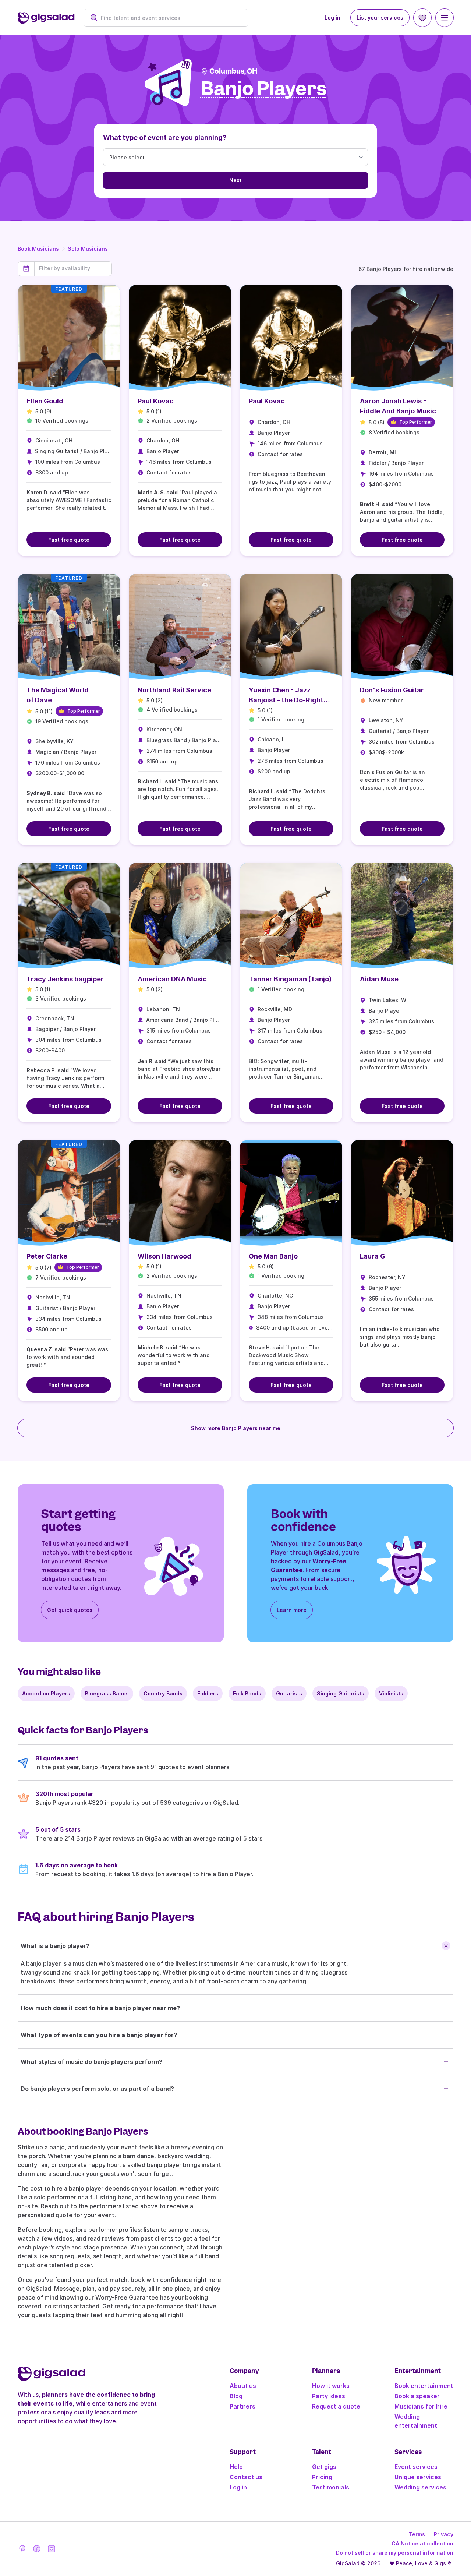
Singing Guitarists (341, 1693)
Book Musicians (38, 249)
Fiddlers (208, 1693)
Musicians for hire (421, 2406)
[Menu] (445, 18)
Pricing (322, 2477)
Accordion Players (46, 1693)
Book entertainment (424, 2386)
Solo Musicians (88, 249)
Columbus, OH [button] (233, 71)
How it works (331, 2386)
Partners (242, 2406)
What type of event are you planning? (165, 137)
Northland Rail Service (174, 690)
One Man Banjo (273, 1256)
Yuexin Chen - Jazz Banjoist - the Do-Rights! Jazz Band (289, 700)
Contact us (246, 2477)
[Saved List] (422, 18)
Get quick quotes (70, 1610)
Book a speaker (417, 2396)
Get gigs (324, 2467)
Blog (236, 2396)
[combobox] (170, 18)
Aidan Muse (379, 979)
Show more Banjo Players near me (236, 1428)
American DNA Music (172, 979)
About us (243, 2386)
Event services (416, 2467)
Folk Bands (247, 1693)
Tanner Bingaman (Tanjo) (290, 979)
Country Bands (163, 1693)
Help (236, 2467)
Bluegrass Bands (107, 1693)
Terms (417, 2534)
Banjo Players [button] (264, 89)
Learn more (292, 1610)
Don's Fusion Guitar (392, 690)
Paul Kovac (156, 401)
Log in (332, 17)
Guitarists (289, 1693)
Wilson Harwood (164, 1256)
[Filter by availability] (73, 268)
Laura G (373, 1256)
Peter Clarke (47, 1256)
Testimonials (331, 2487)
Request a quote (336, 2406)
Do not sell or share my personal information (395, 2553)
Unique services (418, 2477)
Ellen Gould (45, 401)
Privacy (444, 2534)
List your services (380, 17)
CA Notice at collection (422, 2543)
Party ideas (329, 2396)
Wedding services (420, 2487)
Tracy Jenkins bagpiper (65, 979)
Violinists (391, 1693)
